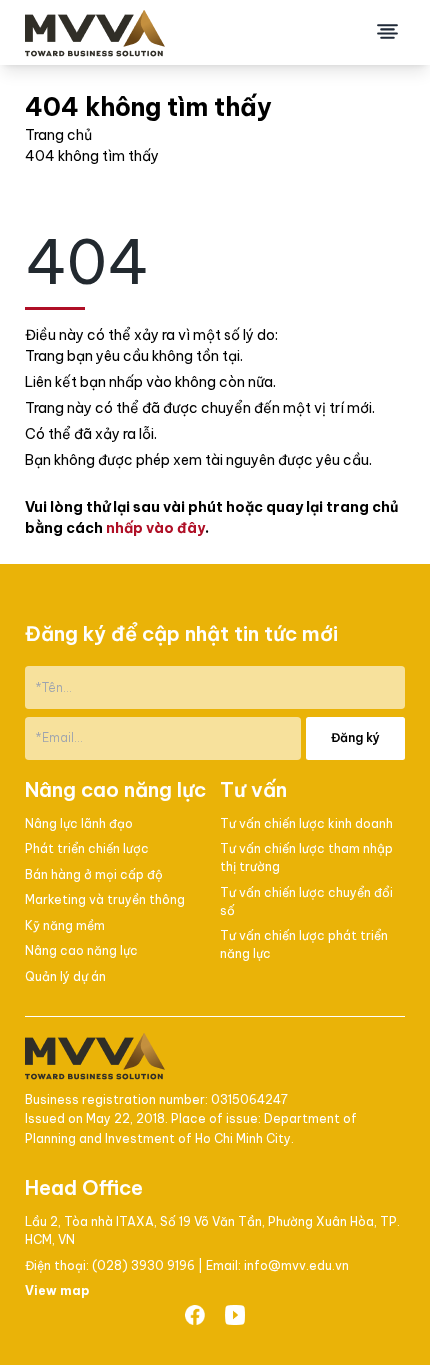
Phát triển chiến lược (87, 848)
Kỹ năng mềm (65, 925)
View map (57, 1290)
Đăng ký (355, 737)
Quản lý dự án (65, 976)
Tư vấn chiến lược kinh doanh (306, 823)
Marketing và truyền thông (105, 899)
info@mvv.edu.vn (296, 1265)
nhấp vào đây (155, 528)
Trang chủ (58, 135)
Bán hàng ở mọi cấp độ (94, 874)
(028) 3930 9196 (145, 1265)
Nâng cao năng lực (81, 950)
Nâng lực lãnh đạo (79, 823)
